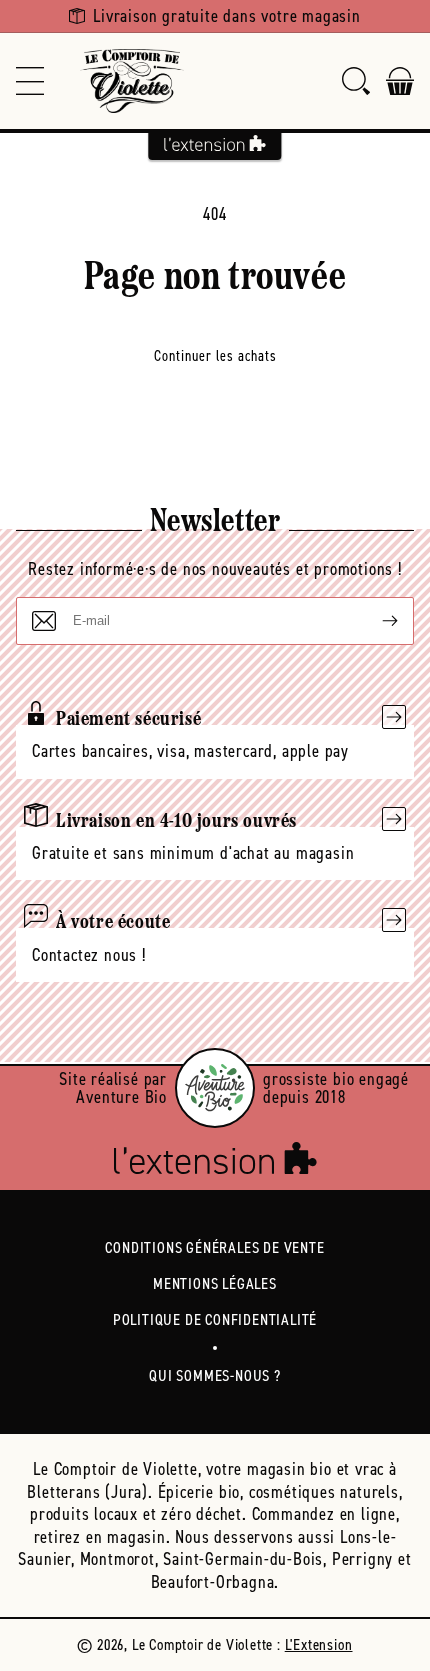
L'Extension (319, 1644)
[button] (30, 81)
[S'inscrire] (374, 621)
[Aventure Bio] (215, 1088)
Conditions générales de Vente (214, 1247)
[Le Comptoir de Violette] (132, 81)
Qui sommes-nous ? (215, 1375)
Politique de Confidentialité (215, 1319)
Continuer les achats (215, 356)
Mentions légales (215, 1283)
